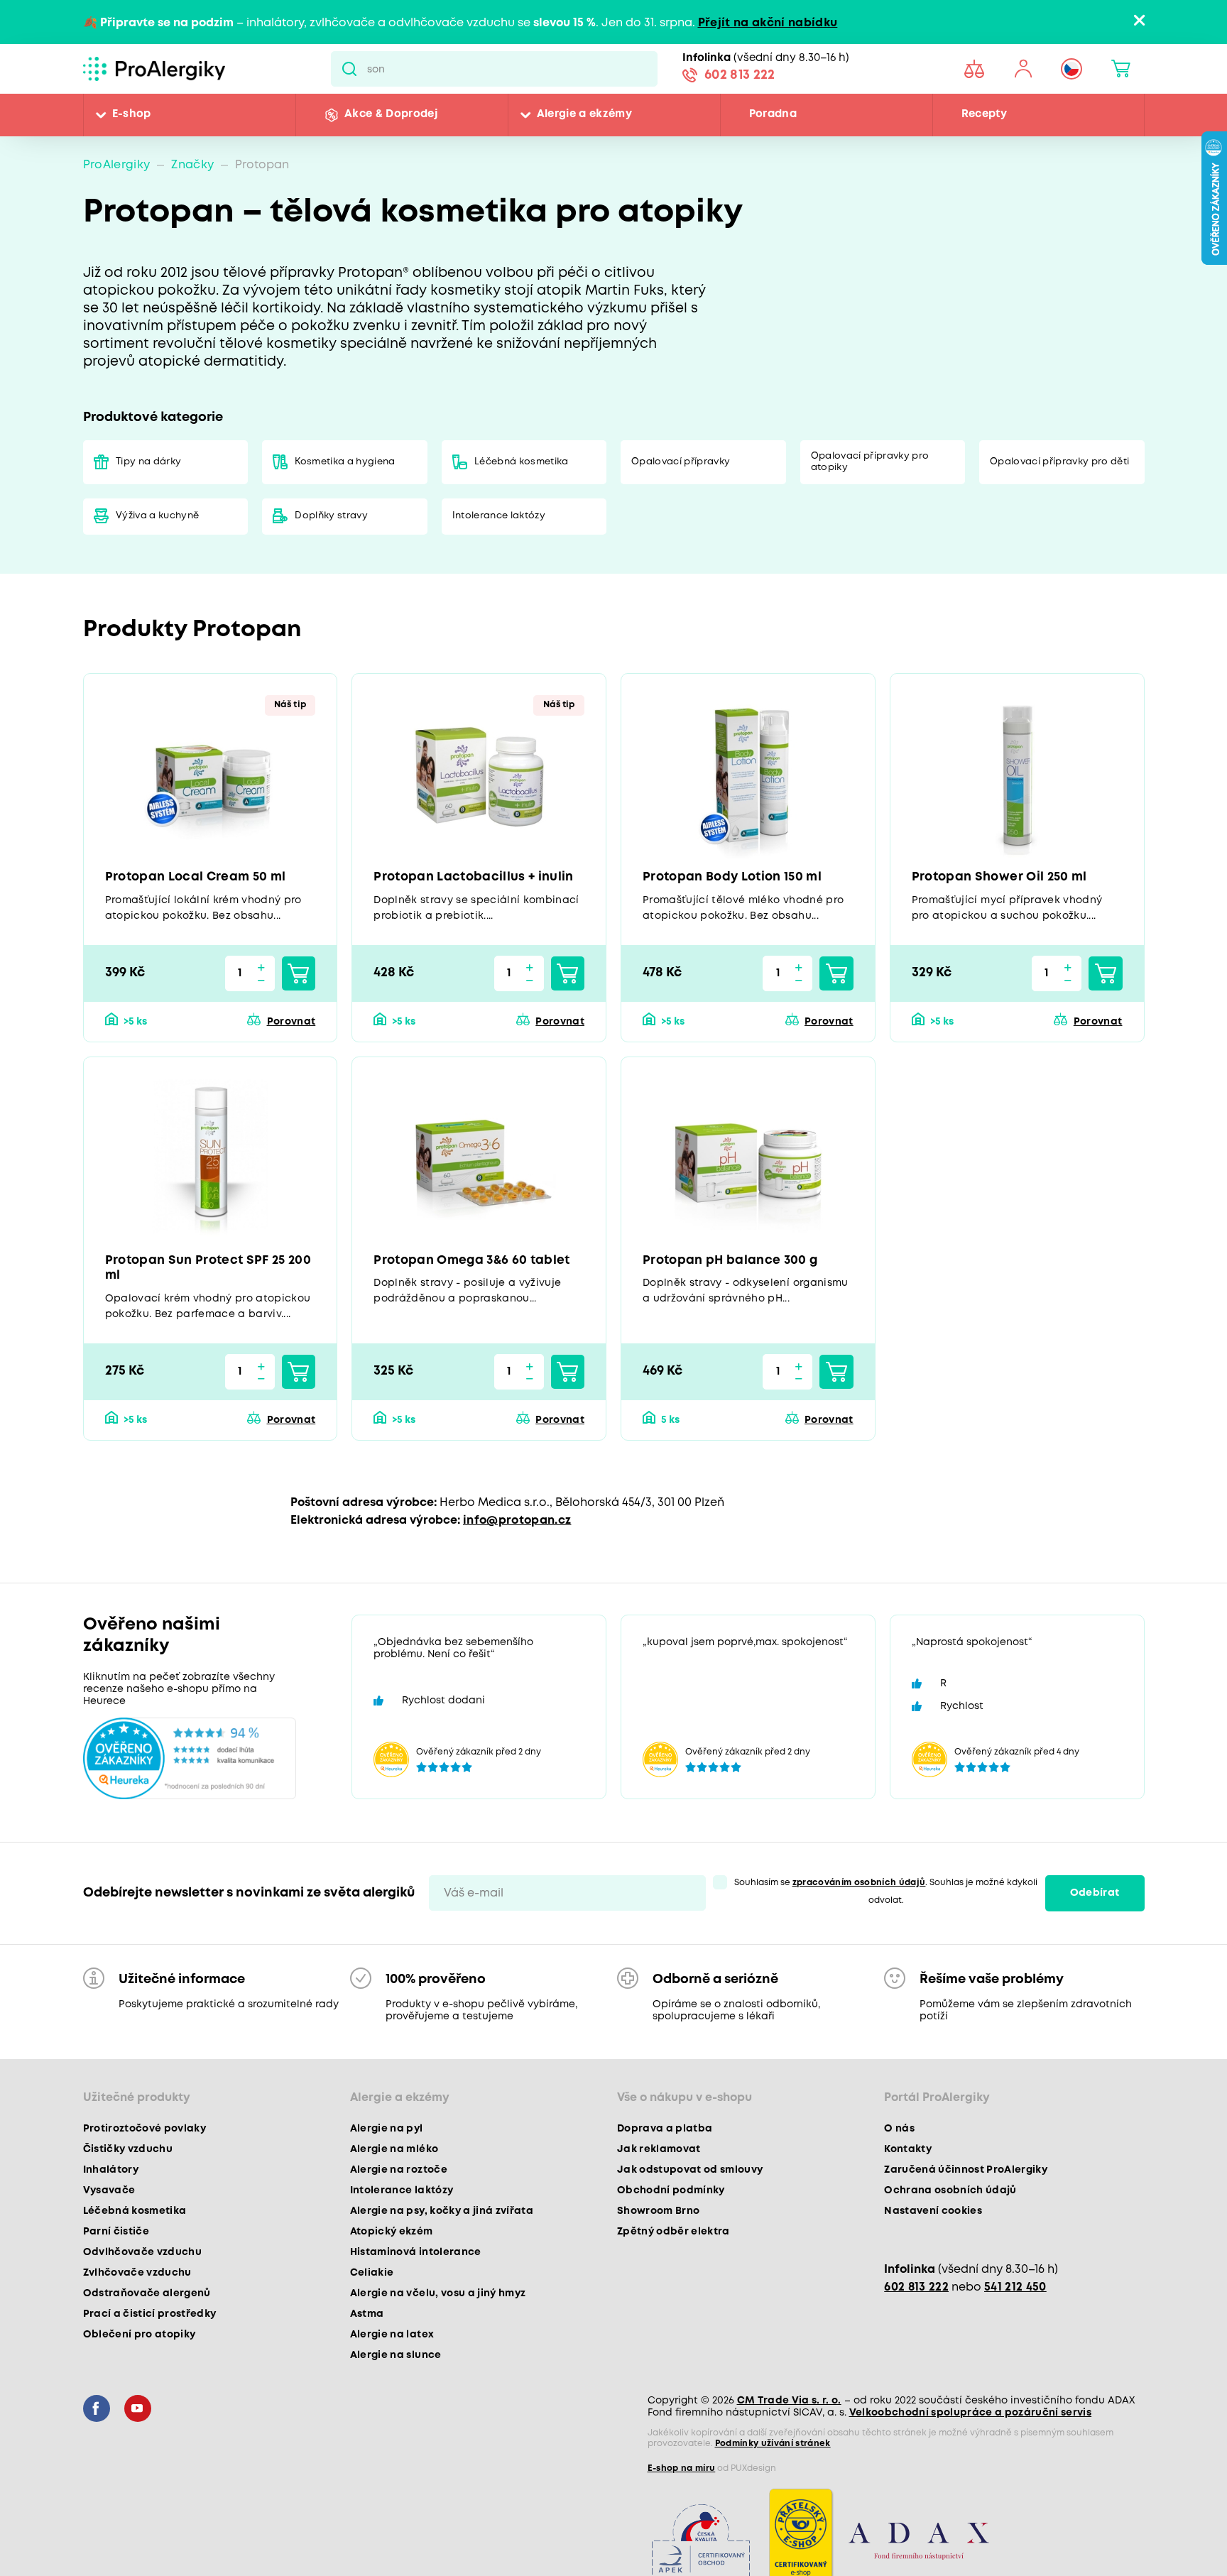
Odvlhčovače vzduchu (142, 2256)
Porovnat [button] (291, 1023)
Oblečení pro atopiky (140, 2338)
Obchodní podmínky (671, 2194)
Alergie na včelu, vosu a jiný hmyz (438, 2297)
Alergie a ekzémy (584, 115)
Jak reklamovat (659, 2153)
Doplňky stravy (332, 517)
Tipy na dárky (149, 462)
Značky (192, 165)
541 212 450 (1015, 2291)
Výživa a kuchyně (158, 517)
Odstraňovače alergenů (147, 2297)
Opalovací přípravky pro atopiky (870, 462)
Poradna (773, 115)
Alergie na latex (392, 2338)
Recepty (984, 115)
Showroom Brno (658, 2215)
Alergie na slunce (396, 2359)
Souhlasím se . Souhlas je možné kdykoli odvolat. (886, 1895)
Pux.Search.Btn (349, 69)
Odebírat (1095, 1896)
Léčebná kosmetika (522, 462)
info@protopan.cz (517, 1524)
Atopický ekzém (392, 2235)
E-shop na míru (682, 2472)
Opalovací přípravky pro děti (1060, 462)
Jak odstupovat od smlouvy (690, 2173)
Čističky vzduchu (128, 2153)
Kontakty (908, 2153)
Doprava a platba (665, 2132)
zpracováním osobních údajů (859, 1886)
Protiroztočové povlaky (144, 2132)
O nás (899, 2132)
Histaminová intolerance (416, 2256)
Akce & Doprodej (391, 115)
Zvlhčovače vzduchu (137, 2276)
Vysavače (109, 2194)
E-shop (132, 115)
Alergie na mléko (394, 2153)
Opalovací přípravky (681, 462)
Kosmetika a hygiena (345, 462)
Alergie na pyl (387, 2132)
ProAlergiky (117, 165)
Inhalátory (111, 2173)
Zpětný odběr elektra (674, 2235)
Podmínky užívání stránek (773, 2447)
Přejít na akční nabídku (768, 23)
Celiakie (372, 2276)
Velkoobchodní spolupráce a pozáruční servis (971, 2416)
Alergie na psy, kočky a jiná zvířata (442, 2215)
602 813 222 (740, 77)
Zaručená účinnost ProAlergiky (966, 2173)
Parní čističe (116, 2235)
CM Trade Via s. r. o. (789, 2404)
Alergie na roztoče (399, 2173)
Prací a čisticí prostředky (150, 2318)
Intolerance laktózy (499, 517)
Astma (367, 2318)
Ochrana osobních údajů (950, 2194)
